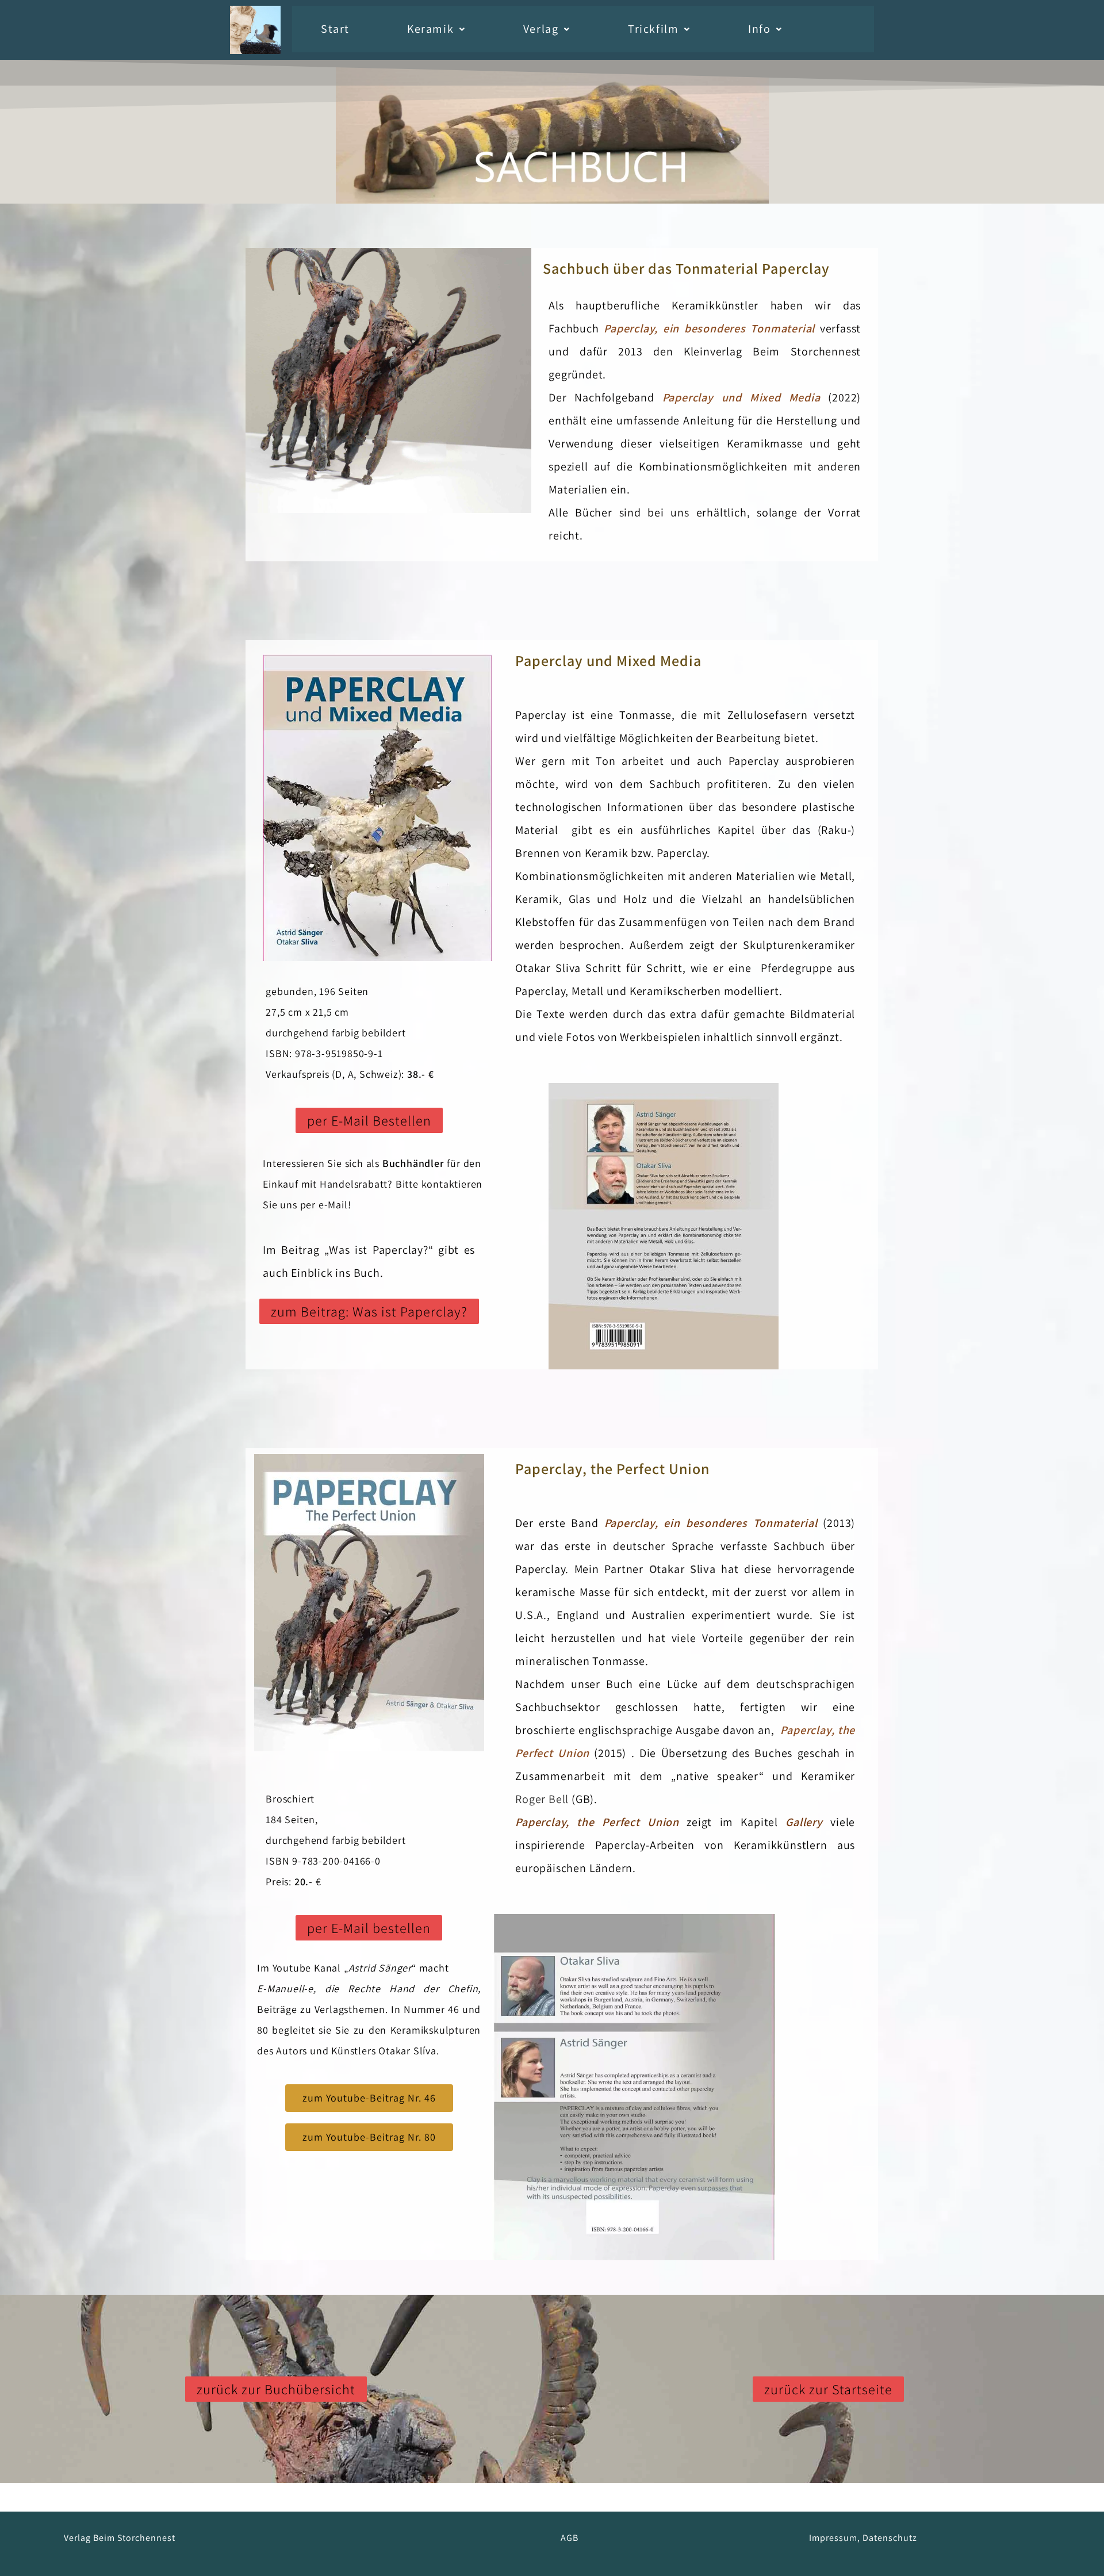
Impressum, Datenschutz (863, 2538)
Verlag (541, 29)
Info (759, 29)
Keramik (430, 29)
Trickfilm (653, 29)
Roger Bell (542, 1799)
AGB (570, 2538)
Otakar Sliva (683, 1569)
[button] (436, 29)
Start (335, 29)
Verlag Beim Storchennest (120, 2538)
